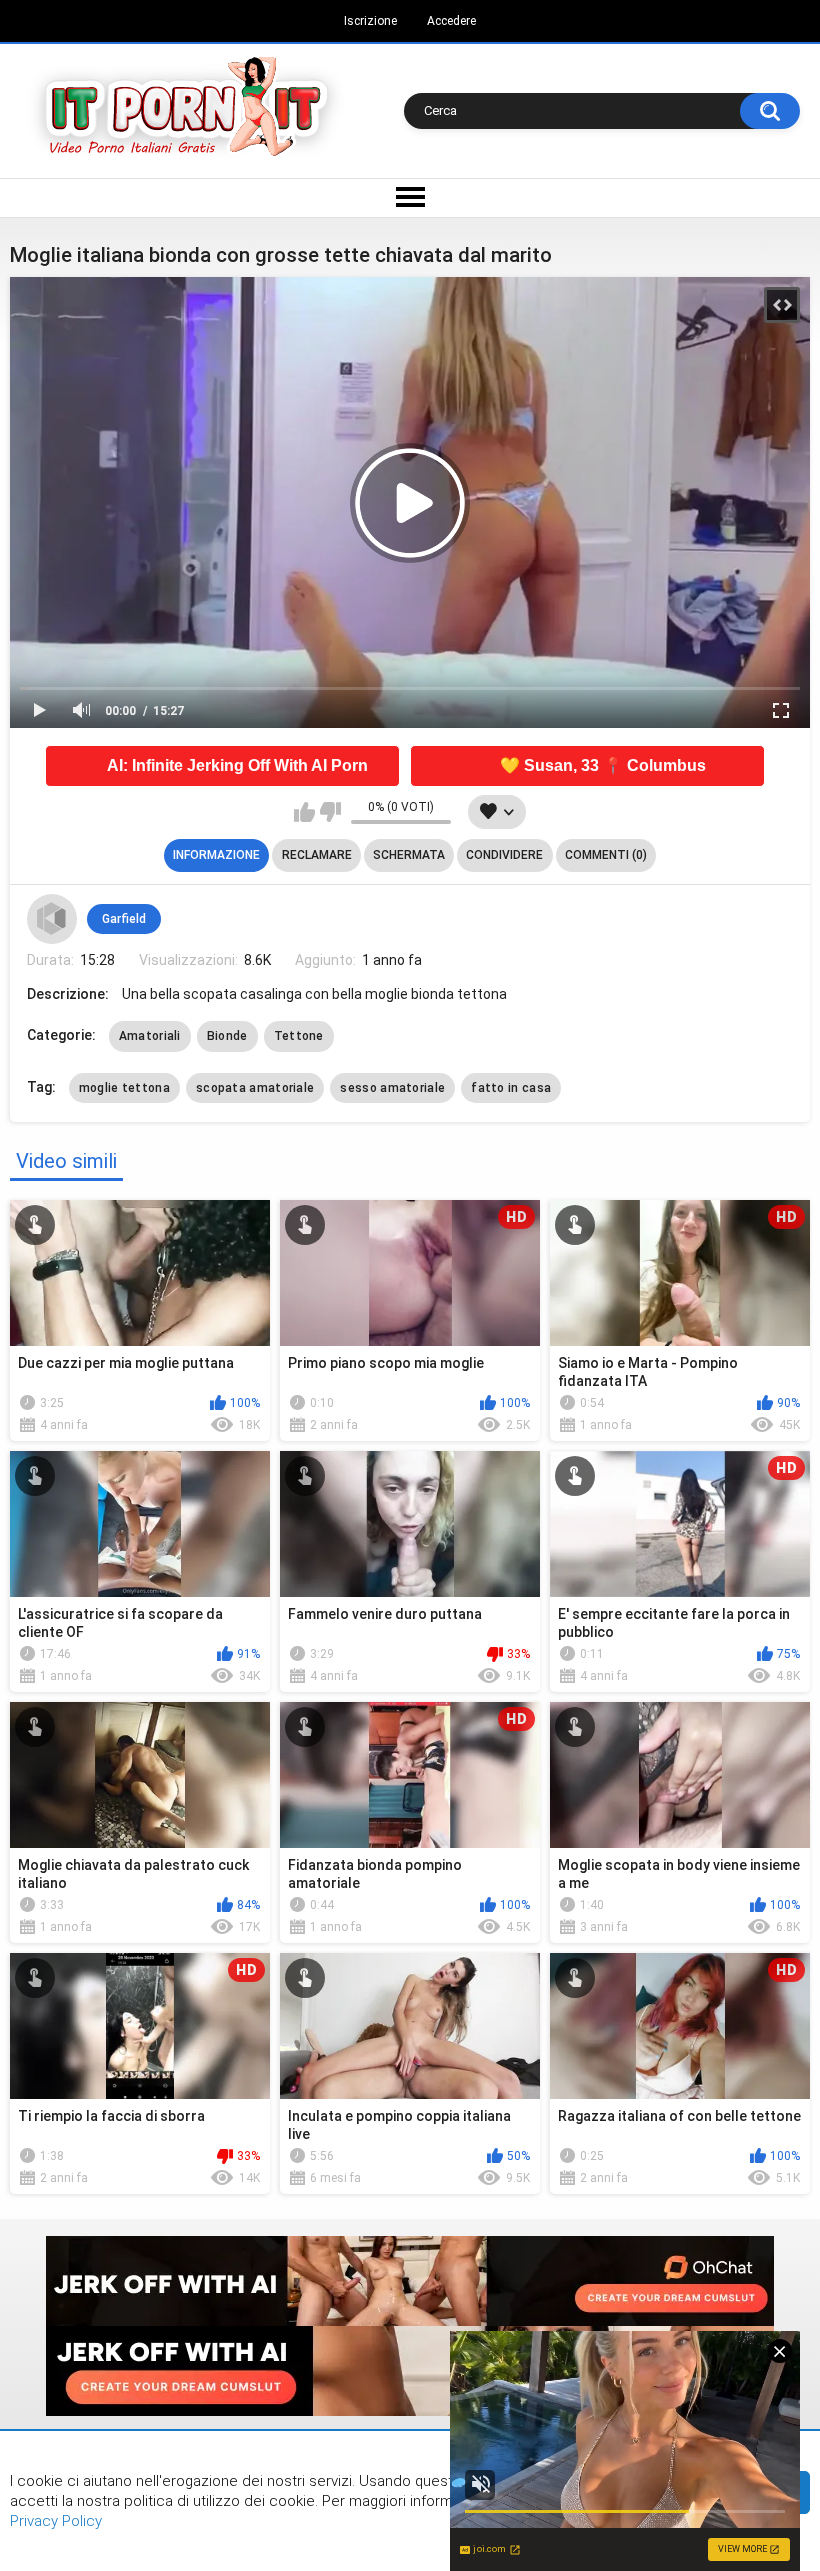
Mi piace (304, 812)
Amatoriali (150, 1036)
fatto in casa (511, 1088)
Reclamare (317, 855)
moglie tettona (124, 1088)
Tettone (299, 1036)
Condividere (504, 855)
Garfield (124, 919)
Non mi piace (330, 812)
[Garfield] (52, 919)
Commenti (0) (606, 855)
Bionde (227, 1036)
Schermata (409, 855)
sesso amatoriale (392, 1088)
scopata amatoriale (255, 1088)
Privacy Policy (56, 2521)
